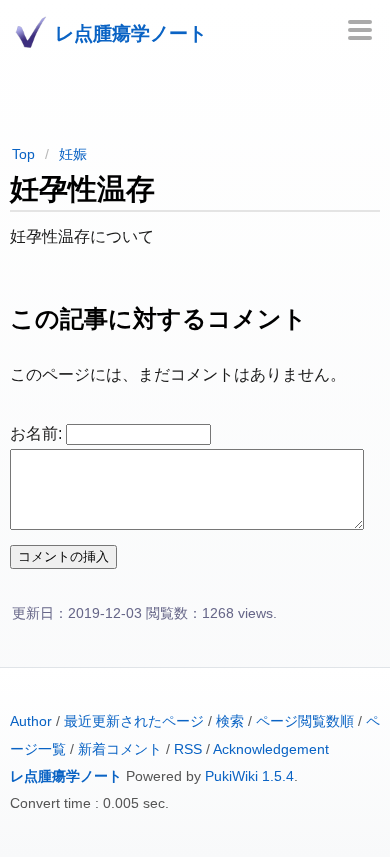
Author (31, 721)
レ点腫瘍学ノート (66, 776)
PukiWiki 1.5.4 (249, 776)
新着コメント (120, 749)
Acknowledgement (271, 749)
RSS (188, 749)
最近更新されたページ (134, 721)
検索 (230, 721)
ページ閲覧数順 (305, 721)
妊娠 (73, 154)
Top (23, 154)
